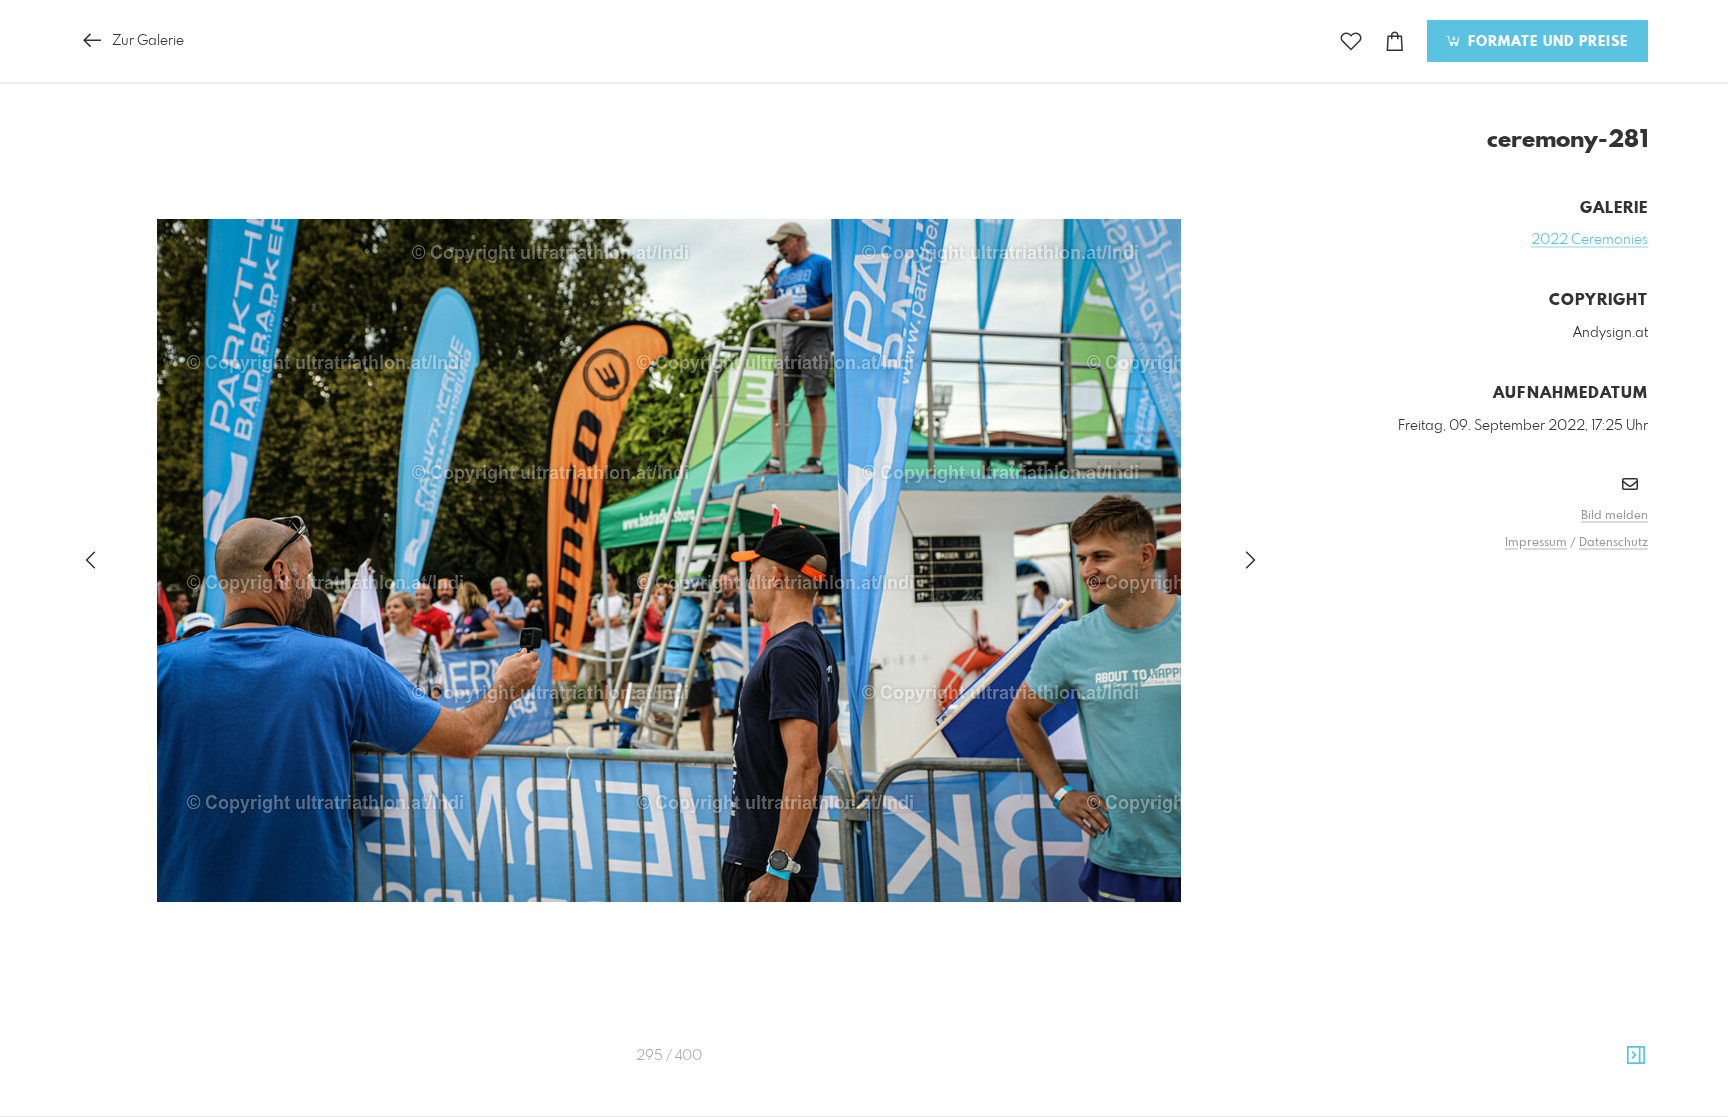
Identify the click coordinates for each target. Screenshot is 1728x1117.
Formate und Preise (1545, 42)
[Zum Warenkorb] (1395, 41)
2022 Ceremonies (1589, 240)
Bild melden (1614, 516)
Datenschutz (1613, 543)
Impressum (1536, 543)
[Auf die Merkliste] (1351, 41)
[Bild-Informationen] (1636, 1056)
